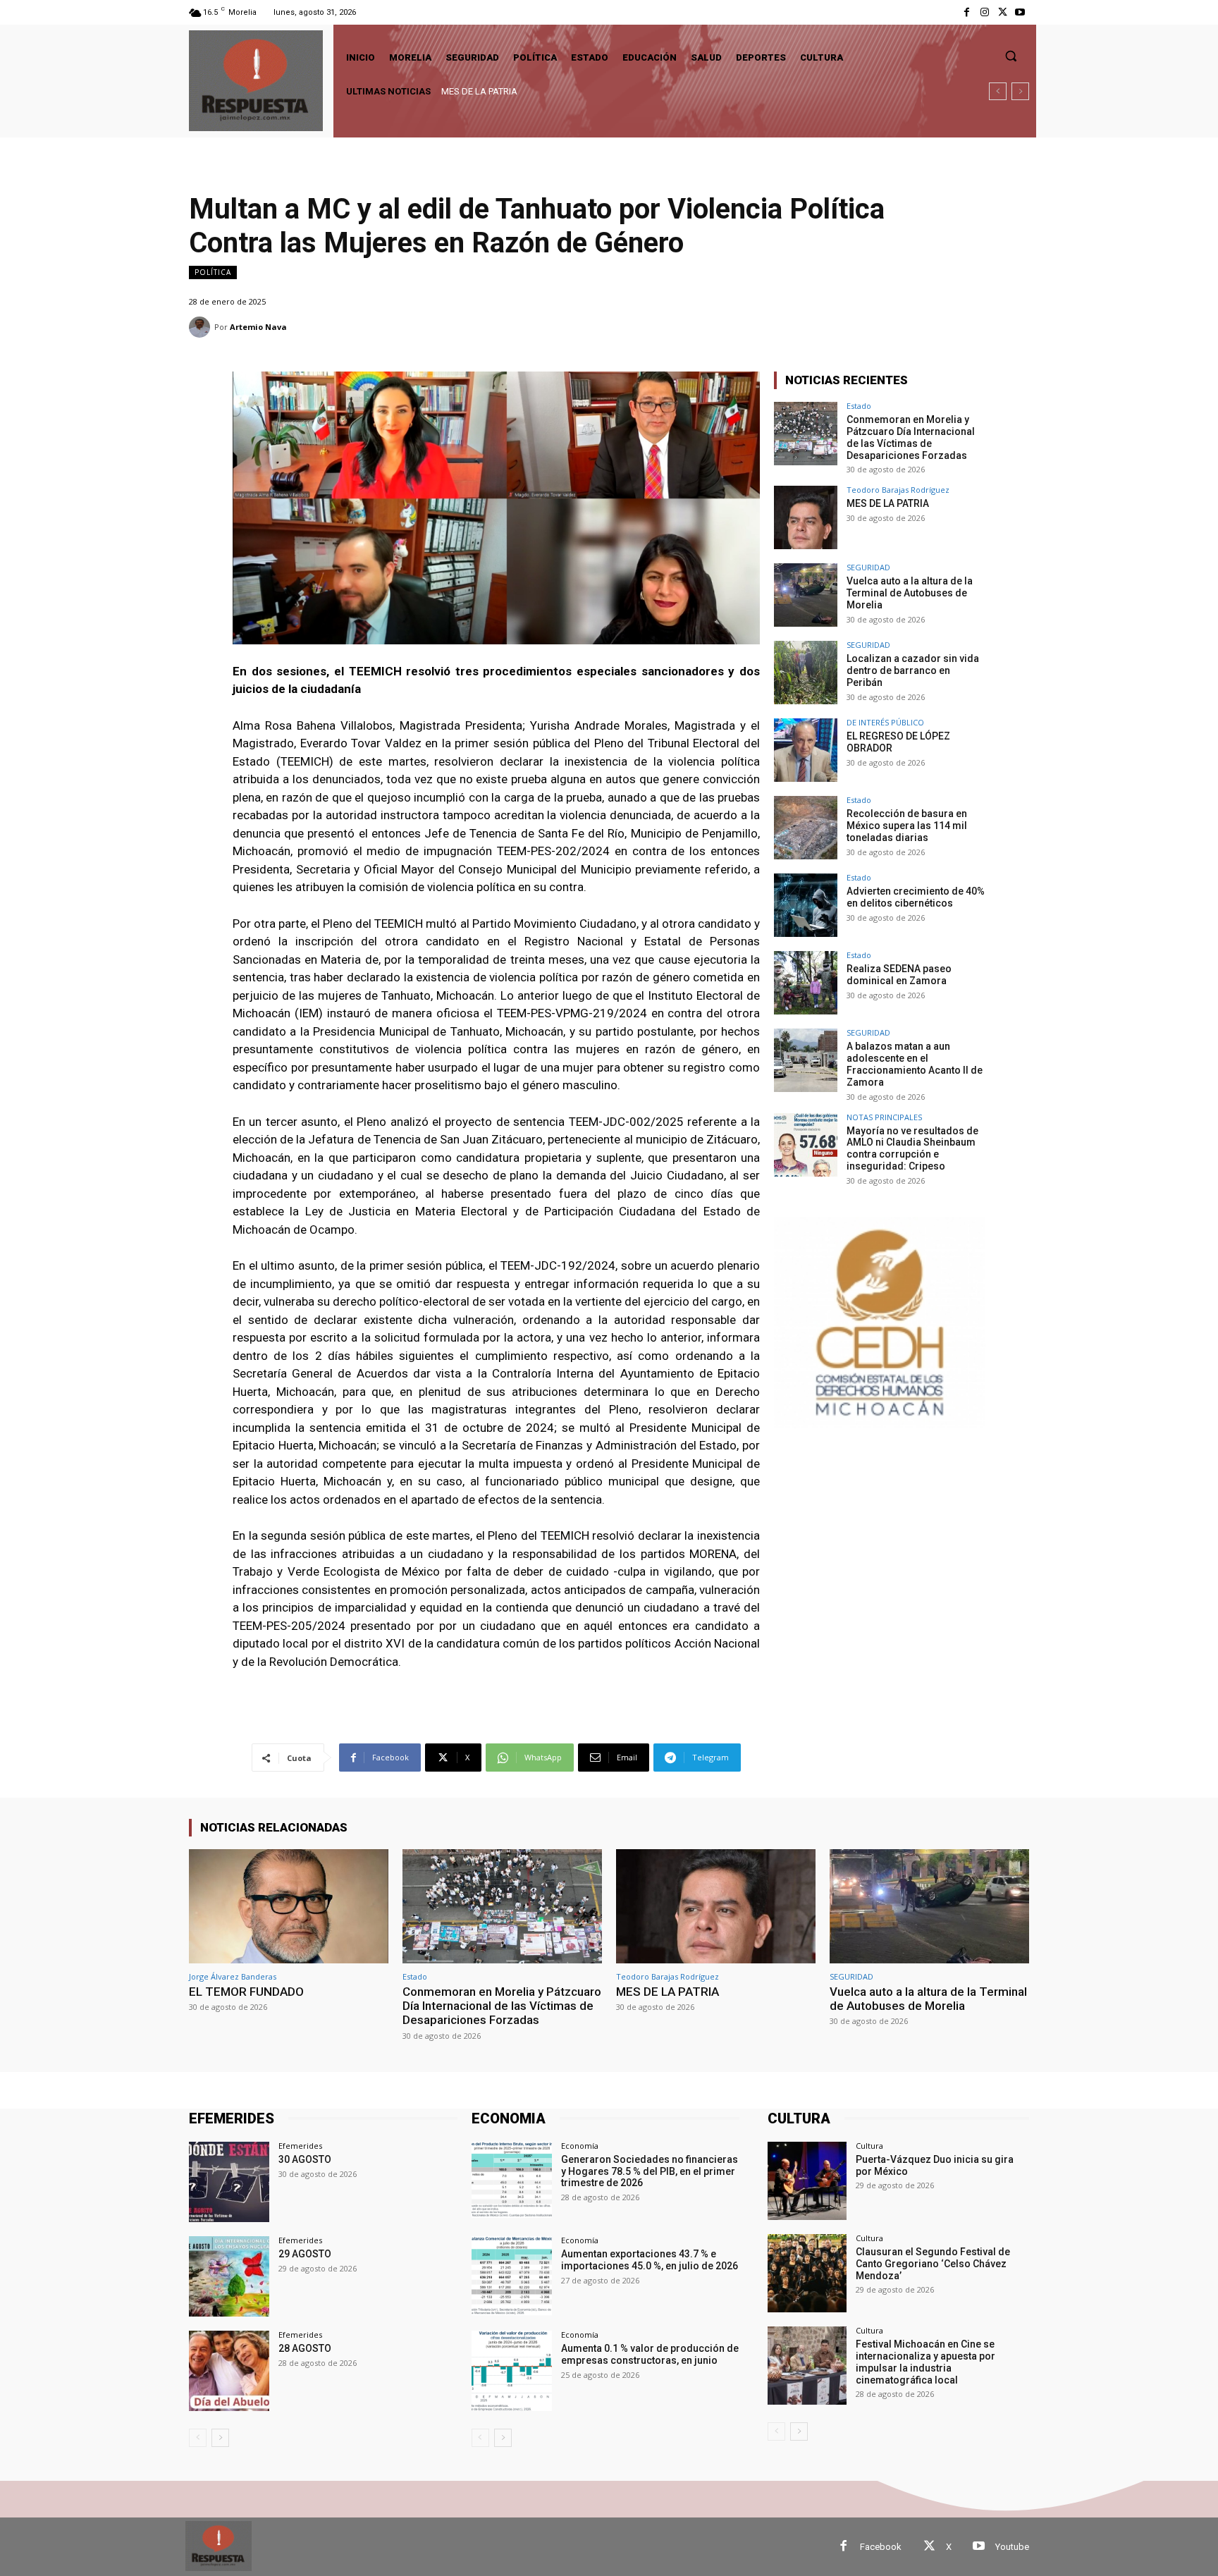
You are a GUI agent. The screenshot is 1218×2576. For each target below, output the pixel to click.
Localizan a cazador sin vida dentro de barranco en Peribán (913, 670)
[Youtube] (1020, 12)
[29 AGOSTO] (229, 2276)
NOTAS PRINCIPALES (884, 1117)
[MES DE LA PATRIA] (806, 517)
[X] (1003, 12)
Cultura (869, 2146)
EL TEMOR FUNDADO (246, 1992)
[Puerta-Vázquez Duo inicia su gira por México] (807, 2181)
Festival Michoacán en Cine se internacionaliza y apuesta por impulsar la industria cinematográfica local (925, 2362)
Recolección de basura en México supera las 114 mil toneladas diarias (907, 826)
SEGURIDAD (868, 567)
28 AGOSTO (305, 2348)
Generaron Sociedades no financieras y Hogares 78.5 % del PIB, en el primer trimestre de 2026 (650, 2171)
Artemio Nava (258, 327)
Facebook (881, 2547)
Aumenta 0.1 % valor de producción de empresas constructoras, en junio (650, 2354)
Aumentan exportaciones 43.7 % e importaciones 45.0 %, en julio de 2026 (650, 2260)
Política (213, 272)
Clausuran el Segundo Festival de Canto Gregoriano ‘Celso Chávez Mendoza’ (933, 2264)
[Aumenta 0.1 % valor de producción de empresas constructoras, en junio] (512, 2371)
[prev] (998, 91)
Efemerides (300, 2146)
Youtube (1012, 2547)
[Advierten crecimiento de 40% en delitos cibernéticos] (806, 905)
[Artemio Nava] (202, 327)
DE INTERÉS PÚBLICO (885, 722)
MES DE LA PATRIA (888, 503)
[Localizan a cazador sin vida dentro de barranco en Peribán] (806, 673)
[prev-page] (198, 2438)
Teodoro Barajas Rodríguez (898, 490)
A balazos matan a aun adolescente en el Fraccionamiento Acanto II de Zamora (915, 1064)
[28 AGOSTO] (229, 2371)
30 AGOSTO (305, 2159)
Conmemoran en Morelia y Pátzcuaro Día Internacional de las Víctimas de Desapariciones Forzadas (911, 437)
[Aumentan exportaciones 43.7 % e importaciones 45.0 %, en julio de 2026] (512, 2276)
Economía (580, 2146)
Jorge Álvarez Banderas (233, 1976)
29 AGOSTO (305, 2254)
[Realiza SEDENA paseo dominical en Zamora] (806, 983)
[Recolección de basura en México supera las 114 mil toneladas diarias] (806, 828)
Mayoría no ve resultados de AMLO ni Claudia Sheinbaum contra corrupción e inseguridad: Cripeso (912, 1148)
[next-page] (220, 2438)
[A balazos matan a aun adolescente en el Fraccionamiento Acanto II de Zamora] (806, 1060)
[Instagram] (984, 12)
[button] (1011, 56)
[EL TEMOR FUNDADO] (289, 1906)
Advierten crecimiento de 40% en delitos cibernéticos (916, 897)
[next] (1020, 91)
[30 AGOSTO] (229, 2182)
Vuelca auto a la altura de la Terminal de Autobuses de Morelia (567, 91)
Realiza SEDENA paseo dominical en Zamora (899, 975)
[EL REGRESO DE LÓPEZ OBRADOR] (806, 750)
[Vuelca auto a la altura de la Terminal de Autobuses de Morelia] (806, 595)
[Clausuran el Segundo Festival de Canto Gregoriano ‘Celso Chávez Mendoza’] (807, 2273)
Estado (859, 406)
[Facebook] (967, 12)
